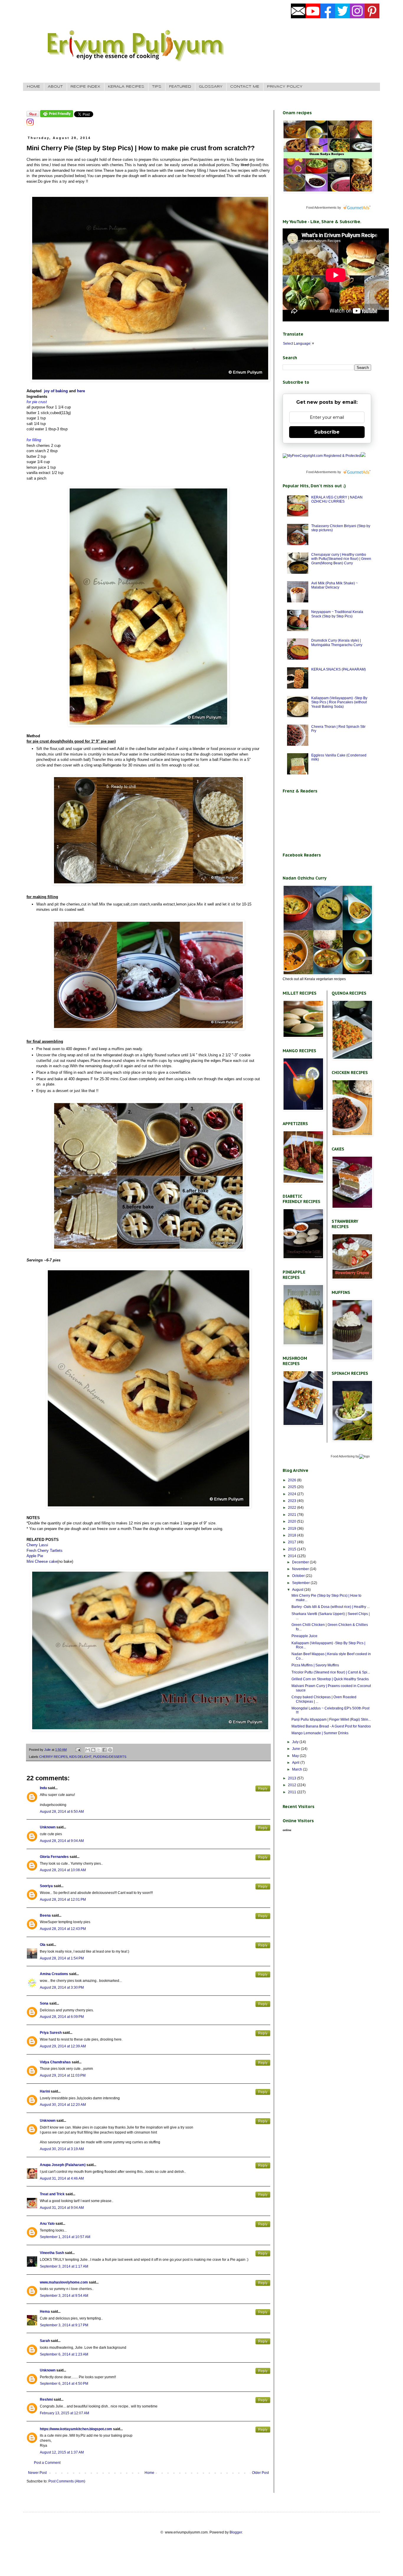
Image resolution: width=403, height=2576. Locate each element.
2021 (293, 1515)
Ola (43, 1945)
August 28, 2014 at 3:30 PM (62, 1987)
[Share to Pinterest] (110, 1750)
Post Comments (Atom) (67, 2481)
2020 (293, 1521)
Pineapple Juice (304, 1636)
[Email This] (88, 1750)
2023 (293, 1501)
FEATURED (180, 87)
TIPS (157, 87)
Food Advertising (343, 1456)
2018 (293, 1535)
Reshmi (46, 2400)
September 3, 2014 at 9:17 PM (64, 2325)
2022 (293, 1508)
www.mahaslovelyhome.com (64, 2282)
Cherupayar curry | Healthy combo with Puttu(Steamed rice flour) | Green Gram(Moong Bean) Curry (341, 559)
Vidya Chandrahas (55, 2062)
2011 (293, 1792)
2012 (293, 1785)
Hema (45, 2312)
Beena (45, 1915)
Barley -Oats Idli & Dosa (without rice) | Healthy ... (331, 1607)
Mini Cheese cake (42, 1561)
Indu (43, 1788)
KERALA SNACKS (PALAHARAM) (339, 669)
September (301, 1583)
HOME (33, 87)
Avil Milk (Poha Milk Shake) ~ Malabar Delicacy (335, 585)
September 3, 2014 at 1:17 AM (64, 2266)
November (301, 1569)
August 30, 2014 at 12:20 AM (63, 2105)
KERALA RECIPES (126, 87)
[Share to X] (99, 1750)
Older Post (260, 2473)
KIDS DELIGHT (80, 1757)
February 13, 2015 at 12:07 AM (64, 2413)
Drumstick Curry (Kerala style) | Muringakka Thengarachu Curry (337, 643)
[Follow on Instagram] (30, 125)
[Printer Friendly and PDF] (57, 116)
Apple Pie (35, 1556)
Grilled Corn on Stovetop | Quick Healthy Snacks (330, 1679)
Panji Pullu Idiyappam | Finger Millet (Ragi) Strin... (331, 1719)
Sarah (45, 2341)
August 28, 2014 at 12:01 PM (63, 1900)
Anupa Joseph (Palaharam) (63, 2165)
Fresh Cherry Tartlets (45, 1551)
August (298, 1590)
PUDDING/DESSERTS (110, 1757)
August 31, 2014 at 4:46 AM (62, 2178)
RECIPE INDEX (85, 87)
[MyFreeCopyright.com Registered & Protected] (322, 456)
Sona (44, 2003)
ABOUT (55, 87)
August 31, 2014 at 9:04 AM (62, 2208)
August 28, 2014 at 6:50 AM (62, 1812)
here (80, 391)
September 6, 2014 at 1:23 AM (64, 2354)
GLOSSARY (211, 87)
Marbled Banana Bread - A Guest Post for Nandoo (331, 1726)
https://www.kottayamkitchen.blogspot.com (76, 2429)
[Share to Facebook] (104, 1750)
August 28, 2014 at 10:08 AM (63, 1870)
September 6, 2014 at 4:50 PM (64, 2384)
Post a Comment (47, 2463)
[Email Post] (78, 1750)
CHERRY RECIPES (53, 1757)
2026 (293, 1480)
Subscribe (327, 432)
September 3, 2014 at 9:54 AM (64, 2296)
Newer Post (37, 2473)
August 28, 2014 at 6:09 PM (62, 2017)
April (296, 1763)
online (287, 1830)
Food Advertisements (321, 207)
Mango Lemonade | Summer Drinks (320, 1733)
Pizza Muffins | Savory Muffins (315, 1665)
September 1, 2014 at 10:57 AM (65, 2237)
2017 (293, 1542)
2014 (293, 1556)
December (301, 1562)
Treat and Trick (52, 2194)
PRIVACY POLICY (285, 87)
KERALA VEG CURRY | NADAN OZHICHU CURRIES (337, 499)
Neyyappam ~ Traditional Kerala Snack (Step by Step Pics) (337, 614)
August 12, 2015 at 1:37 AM (62, 2452)
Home (149, 2473)
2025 (293, 1487)
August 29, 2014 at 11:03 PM (63, 2075)
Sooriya (46, 1886)
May (296, 1756)
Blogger (236, 2532)
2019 (293, 1529)
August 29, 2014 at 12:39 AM (63, 2046)
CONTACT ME (245, 87)
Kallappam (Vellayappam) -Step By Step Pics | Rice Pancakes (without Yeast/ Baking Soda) (339, 702)
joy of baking (56, 391)
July (296, 1742)
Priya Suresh (51, 2033)
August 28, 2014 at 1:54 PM (62, 1958)
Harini (45, 2091)
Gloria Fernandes (54, 1857)
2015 (293, 1549)
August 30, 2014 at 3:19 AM (62, 2149)
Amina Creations (54, 1974)
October (299, 1576)
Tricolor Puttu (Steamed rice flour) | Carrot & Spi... (331, 1672)
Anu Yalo (47, 2224)
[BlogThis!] (93, 1750)
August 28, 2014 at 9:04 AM (62, 1841)
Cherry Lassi (37, 1545)
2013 (293, 1778)
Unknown (48, 1827)
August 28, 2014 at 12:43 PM (63, 1929)
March (298, 1769)
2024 (293, 1494)
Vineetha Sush (52, 2253)
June (296, 1749)
